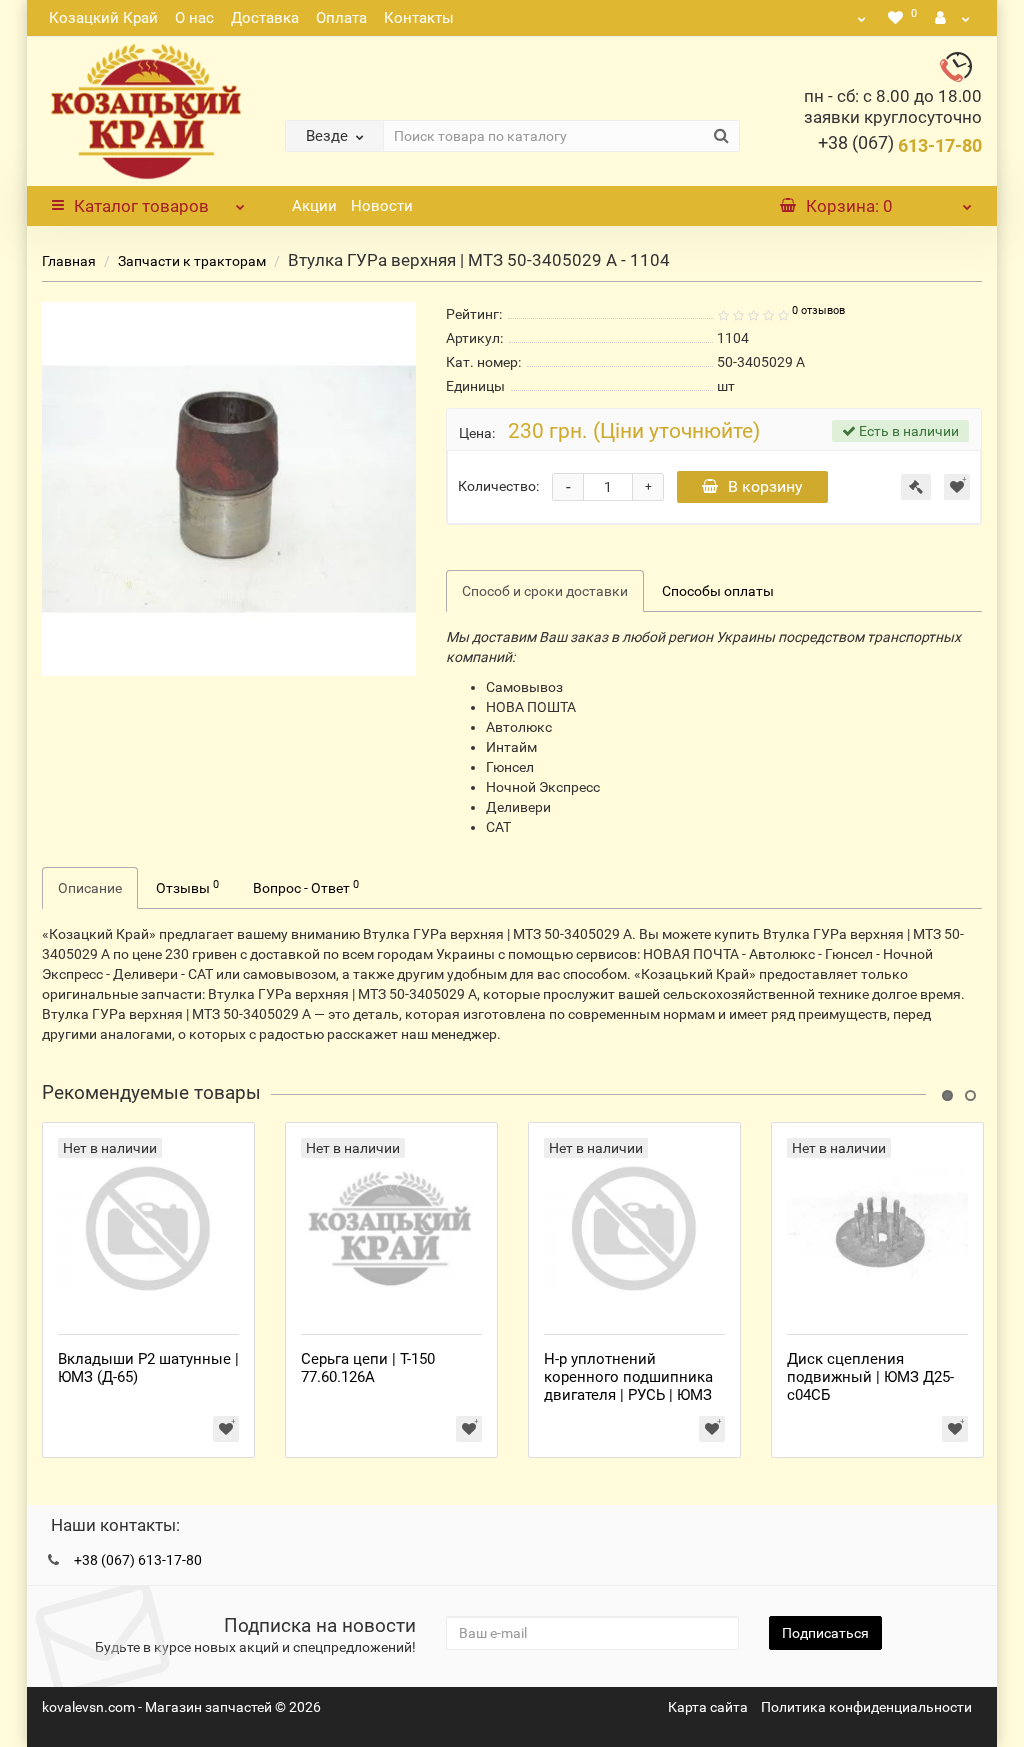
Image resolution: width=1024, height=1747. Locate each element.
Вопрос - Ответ (306, 887)
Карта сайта (708, 1707)
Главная (69, 261)
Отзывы (187, 887)
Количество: (498, 486)
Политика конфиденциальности (866, 1707)
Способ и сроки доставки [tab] (545, 591)
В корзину (765, 486)
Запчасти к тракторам (192, 261)
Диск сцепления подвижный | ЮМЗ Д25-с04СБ (870, 1377)
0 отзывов (818, 310)
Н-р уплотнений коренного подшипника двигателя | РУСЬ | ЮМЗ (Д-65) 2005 (628, 1386)
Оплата (341, 18)
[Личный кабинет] (953, 18)
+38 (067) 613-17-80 (138, 1560)
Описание (90, 888)
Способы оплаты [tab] (718, 591)
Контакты (419, 18)
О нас (194, 18)
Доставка (265, 18)
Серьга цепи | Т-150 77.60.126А (368, 1368)
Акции (314, 206)
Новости (382, 206)
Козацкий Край (103, 18)
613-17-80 (900, 145)
